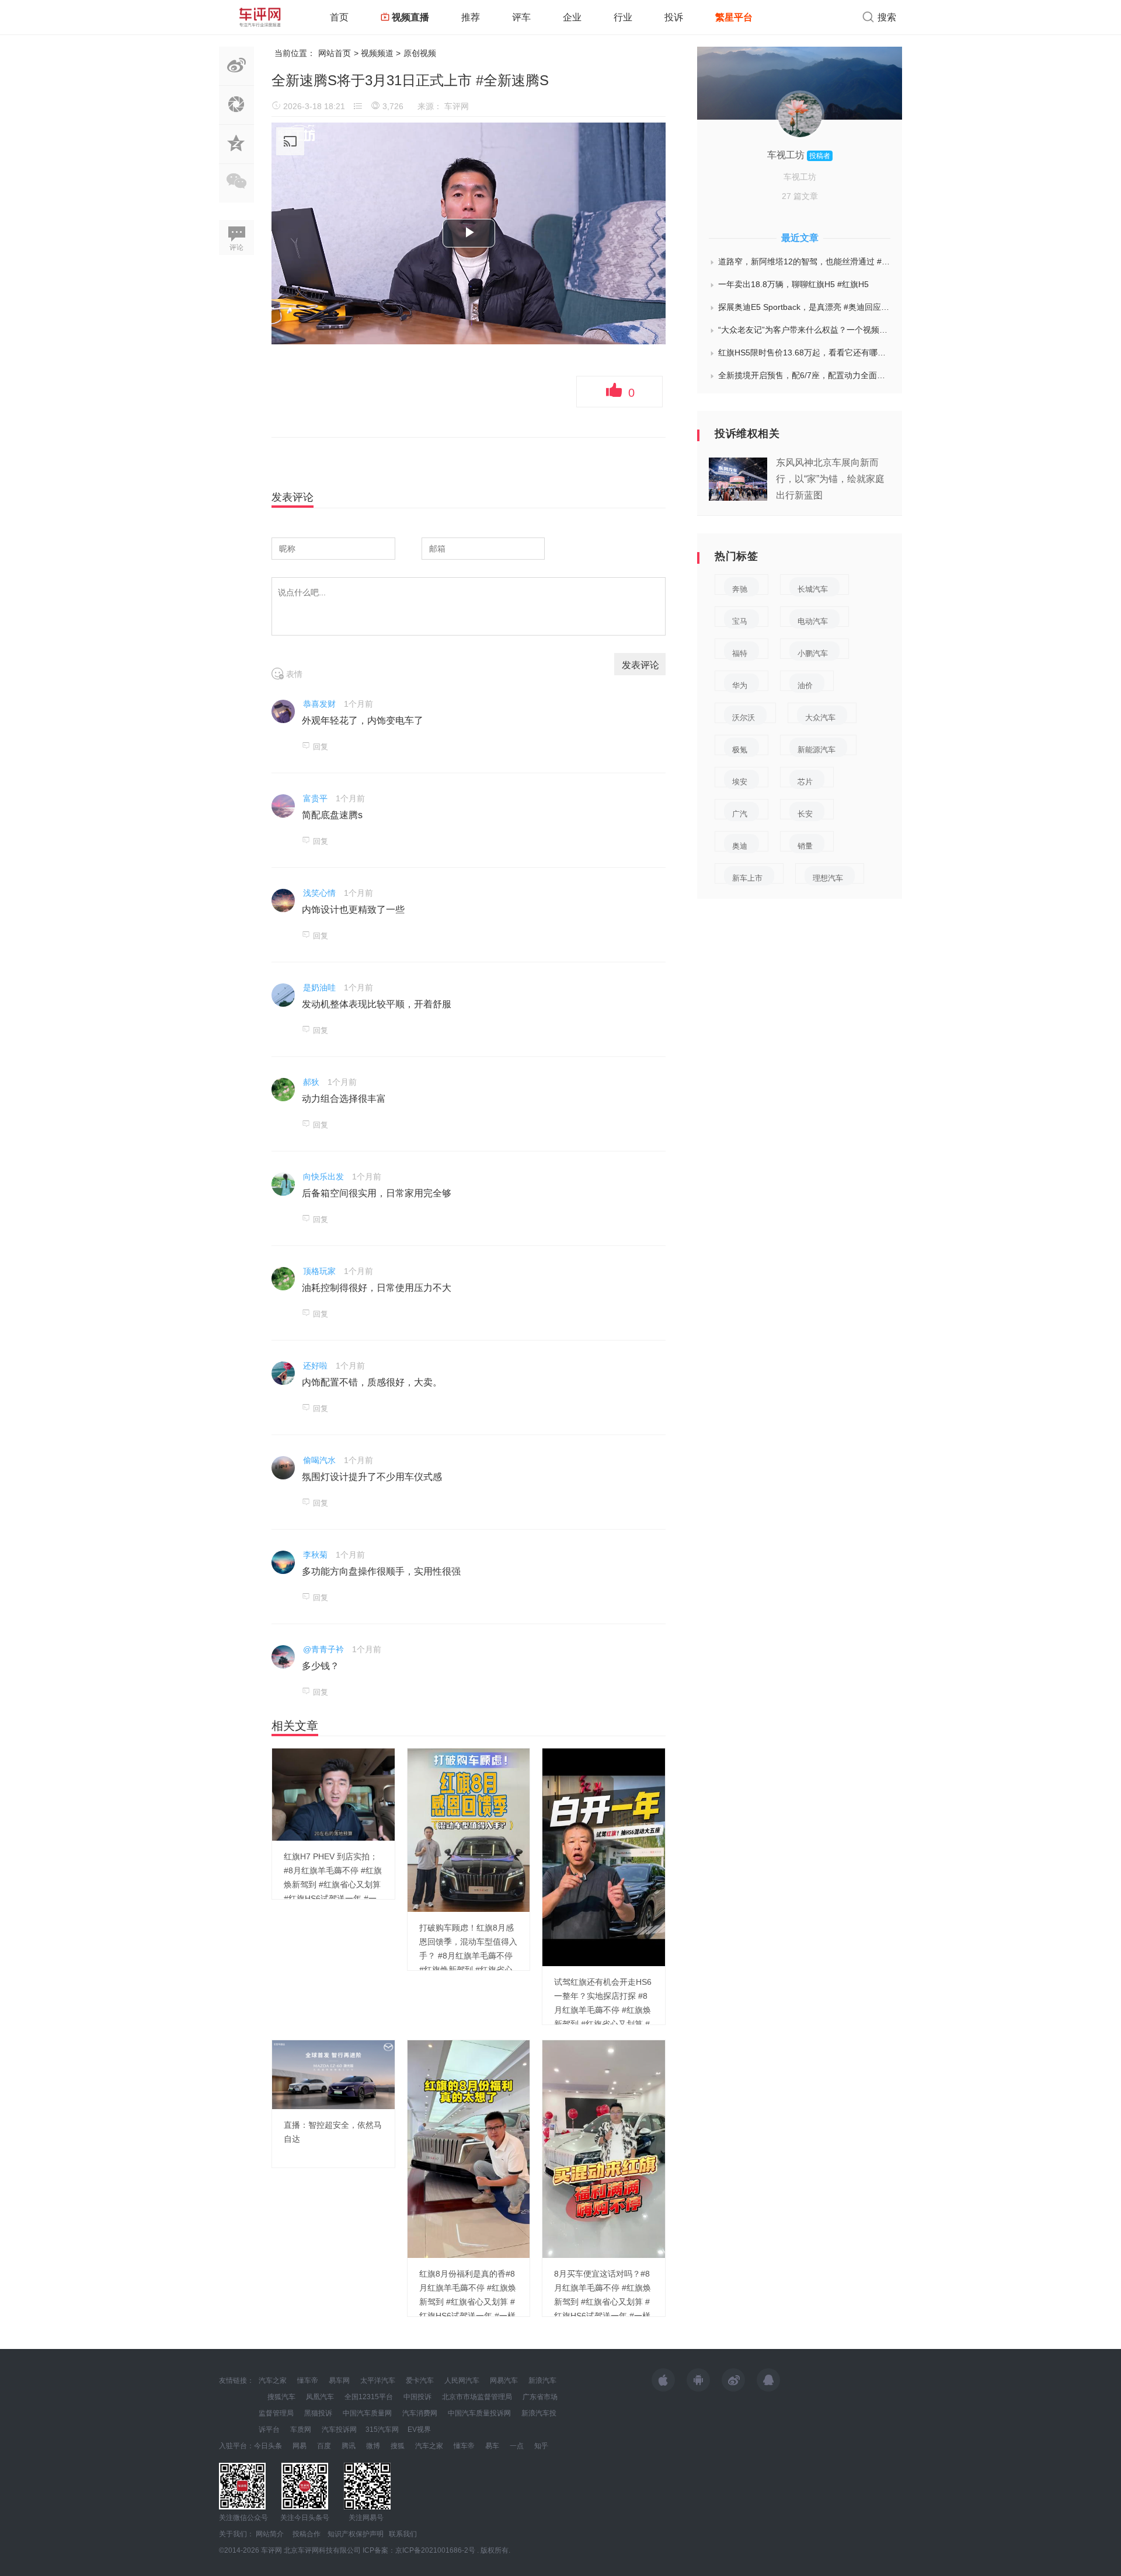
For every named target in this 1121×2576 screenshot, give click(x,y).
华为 (740, 685)
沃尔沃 (744, 718)
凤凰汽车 (320, 2397)
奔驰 (740, 589)
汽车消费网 (420, 2413)
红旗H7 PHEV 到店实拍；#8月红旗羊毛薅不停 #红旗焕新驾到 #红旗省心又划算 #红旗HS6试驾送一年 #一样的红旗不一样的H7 (333, 1884)
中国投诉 (417, 2397)
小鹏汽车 (813, 653)
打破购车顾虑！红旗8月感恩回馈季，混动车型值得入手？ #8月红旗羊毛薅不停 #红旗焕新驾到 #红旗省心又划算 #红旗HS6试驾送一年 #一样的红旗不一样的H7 (468, 1970)
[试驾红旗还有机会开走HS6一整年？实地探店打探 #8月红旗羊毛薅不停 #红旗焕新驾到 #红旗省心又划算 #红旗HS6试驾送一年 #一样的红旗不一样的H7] (604, 1856)
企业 (572, 17)
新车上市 (747, 878)
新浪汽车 (542, 2380)
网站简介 (270, 2534)
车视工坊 (787, 155)
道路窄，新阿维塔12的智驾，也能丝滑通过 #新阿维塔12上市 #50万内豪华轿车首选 (804, 261)
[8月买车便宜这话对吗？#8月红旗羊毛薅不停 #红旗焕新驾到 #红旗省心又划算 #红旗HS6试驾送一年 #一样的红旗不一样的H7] (604, 2148)
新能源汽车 (817, 750)
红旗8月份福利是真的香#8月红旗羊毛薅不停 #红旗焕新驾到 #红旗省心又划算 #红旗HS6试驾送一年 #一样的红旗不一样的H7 (468, 2302)
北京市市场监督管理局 (478, 2397)
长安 (805, 814)
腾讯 (349, 2446)
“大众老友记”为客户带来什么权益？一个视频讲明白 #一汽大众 (804, 330)
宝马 (740, 621)
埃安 (740, 782)
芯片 (805, 782)
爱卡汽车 (420, 2380)
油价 (805, 685)
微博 (373, 2446)
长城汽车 (813, 589)
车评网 (457, 106)
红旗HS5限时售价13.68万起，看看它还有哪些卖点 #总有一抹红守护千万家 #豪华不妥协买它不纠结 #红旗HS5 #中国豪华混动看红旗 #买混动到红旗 (804, 352)
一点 (517, 2446)
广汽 (740, 814)
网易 (300, 2446)
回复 (321, 747)
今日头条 (268, 2446)
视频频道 (377, 53)
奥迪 (740, 846)
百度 (324, 2446)
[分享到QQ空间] (236, 157)
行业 (623, 17)
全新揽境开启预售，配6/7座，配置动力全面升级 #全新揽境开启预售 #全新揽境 (804, 375)
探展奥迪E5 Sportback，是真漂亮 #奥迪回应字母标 (804, 307)
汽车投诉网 (339, 2430)
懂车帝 (308, 2380)
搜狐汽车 (281, 2397)
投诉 (674, 17)
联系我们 (403, 2534)
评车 (521, 17)
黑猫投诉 (318, 2413)
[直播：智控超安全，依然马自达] (333, 2074)
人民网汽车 (462, 2380)
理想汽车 (828, 878)
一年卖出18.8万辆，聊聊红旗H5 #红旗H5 (793, 284)
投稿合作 (307, 2534)
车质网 (301, 2430)
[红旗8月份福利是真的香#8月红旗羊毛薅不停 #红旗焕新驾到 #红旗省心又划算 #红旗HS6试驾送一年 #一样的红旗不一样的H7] (469, 2148)
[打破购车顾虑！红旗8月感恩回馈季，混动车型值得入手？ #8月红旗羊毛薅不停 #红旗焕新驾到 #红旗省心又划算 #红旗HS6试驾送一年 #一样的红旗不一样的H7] (469, 1830)
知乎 (541, 2446)
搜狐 (398, 2446)
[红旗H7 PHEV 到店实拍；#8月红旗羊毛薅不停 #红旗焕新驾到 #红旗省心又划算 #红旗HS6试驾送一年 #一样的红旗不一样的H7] (333, 1794)
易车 (492, 2446)
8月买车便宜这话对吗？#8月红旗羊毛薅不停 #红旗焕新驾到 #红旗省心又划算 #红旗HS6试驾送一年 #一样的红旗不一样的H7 (603, 2302)
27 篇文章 (800, 196)
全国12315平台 (369, 2397)
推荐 (471, 17)
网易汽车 (504, 2380)
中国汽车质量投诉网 (479, 2413)
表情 (293, 674)
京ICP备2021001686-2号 (435, 2550)
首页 (339, 17)
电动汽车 (813, 621)
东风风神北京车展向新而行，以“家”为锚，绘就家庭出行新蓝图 (830, 479)
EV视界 (419, 2430)
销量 (805, 846)
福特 (740, 653)
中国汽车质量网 (367, 2413)
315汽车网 (382, 2430)
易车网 (339, 2380)
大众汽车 (820, 718)
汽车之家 (273, 2380)
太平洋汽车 (378, 2380)
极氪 (740, 750)
